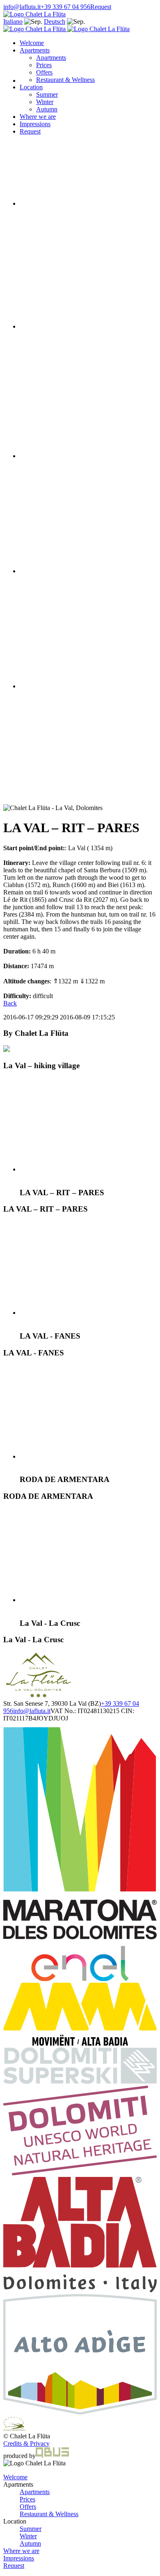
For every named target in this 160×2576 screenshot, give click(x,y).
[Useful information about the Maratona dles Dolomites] (80, 1979)
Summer (47, 94)
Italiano (13, 22)
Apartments (35, 50)
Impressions (35, 124)
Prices (44, 65)
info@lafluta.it (22, 7)
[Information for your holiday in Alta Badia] (80, 2290)
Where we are (38, 117)
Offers (44, 72)
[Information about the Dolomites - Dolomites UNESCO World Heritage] (80, 2173)
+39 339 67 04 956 (65, 7)
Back (10, 1003)
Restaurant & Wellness (49, 2514)
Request (101, 7)
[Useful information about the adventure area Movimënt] (80, 2044)
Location (31, 87)
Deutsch (55, 22)
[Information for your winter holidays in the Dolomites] (80, 2082)
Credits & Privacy (26, 2443)
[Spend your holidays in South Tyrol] (80, 2413)
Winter (45, 102)
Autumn (47, 109)
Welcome (32, 43)
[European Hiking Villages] (15, 2429)
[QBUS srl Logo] (52, 2456)
